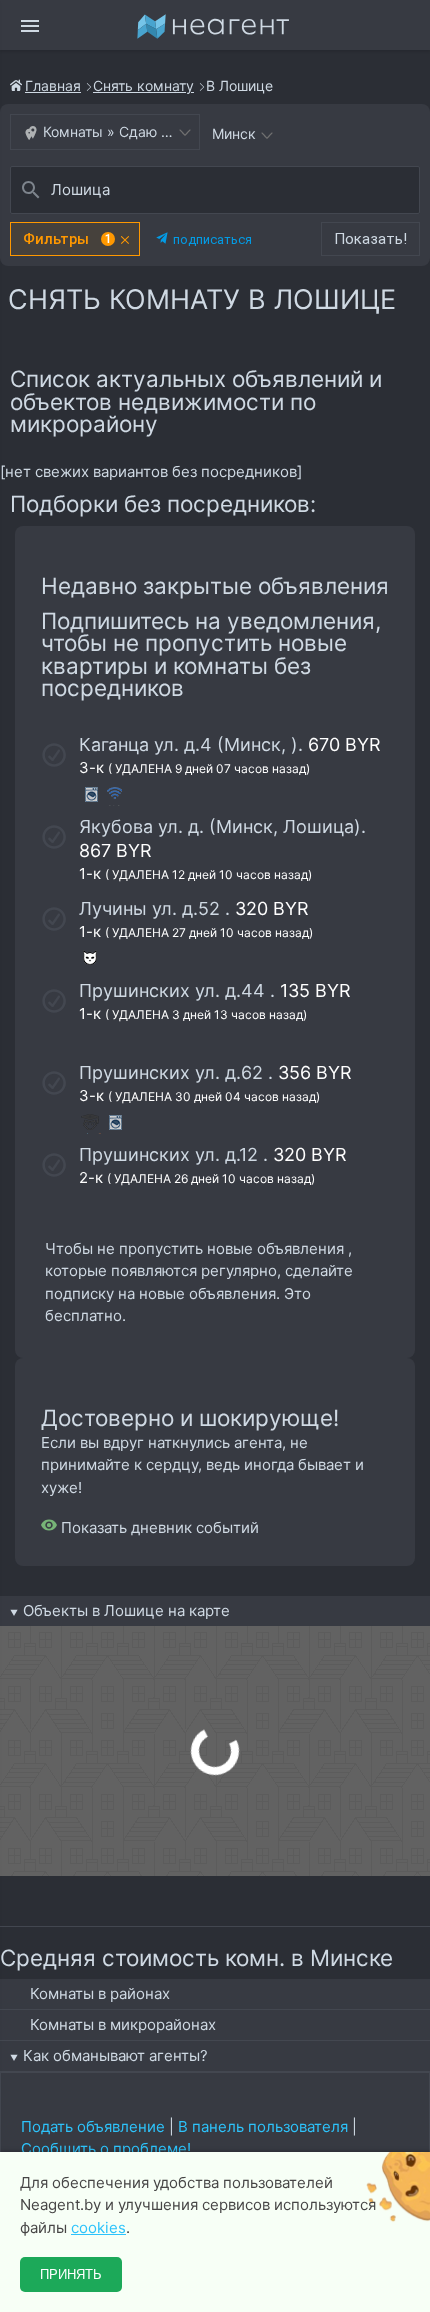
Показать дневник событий (158, 1527)
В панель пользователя (263, 2126)
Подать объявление (93, 2126)
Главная (53, 85)
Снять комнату (143, 85)
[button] (75, 239)
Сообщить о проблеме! (106, 2148)
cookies (98, 2227)
